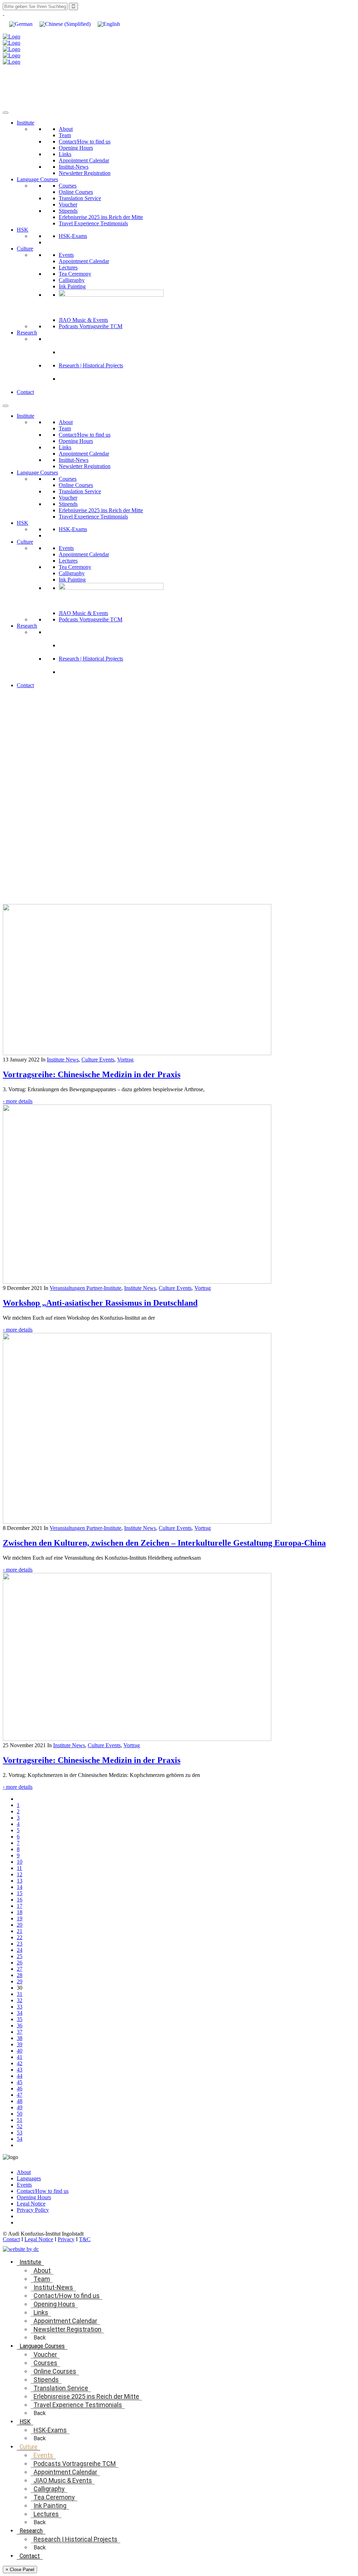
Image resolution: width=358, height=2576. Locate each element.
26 (20, 1963)
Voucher (68, 204)
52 (20, 2126)
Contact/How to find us (85, 142)
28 (20, 1975)
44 (20, 2076)
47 (20, 2095)
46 (20, 2088)
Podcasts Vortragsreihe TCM (91, 326)
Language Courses (37, 179)
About (66, 129)
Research (27, 333)
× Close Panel (20, 2570)
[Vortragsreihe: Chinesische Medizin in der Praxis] (137, 1053)
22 (20, 1937)
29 (20, 1981)
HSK (23, 230)
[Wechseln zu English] (109, 24)
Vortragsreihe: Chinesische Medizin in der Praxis (92, 1074)
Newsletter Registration (85, 173)
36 (20, 2025)
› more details (18, 1101)
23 (20, 1944)
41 (20, 2057)
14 (20, 1887)
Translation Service (80, 198)
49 (20, 2107)
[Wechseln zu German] (21, 24)
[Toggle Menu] (6, 113)
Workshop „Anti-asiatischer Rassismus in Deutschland (100, 1303)
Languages (29, 2178)
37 (20, 2032)
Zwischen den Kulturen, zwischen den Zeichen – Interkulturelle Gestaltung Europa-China (164, 1543)
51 (20, 2120)
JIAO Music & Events (83, 320)
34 (20, 2013)
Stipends (68, 211)
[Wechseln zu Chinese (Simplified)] (65, 24)
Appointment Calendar (84, 160)
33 (20, 2007)
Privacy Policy (33, 2210)
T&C (85, 2239)
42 (20, 2063)
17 (20, 1906)
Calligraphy (72, 280)
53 (20, 2133)
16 (20, 1900)
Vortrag (125, 1060)
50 (20, 2114)
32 (20, 2000)
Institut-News (74, 167)
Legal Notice (31, 2204)
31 (20, 1994)
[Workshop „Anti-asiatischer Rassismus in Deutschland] (137, 1282)
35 (20, 2019)
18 (20, 1912)
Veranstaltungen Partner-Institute (85, 1288)
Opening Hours (76, 148)
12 (20, 1874)
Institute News (63, 1060)
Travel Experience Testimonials (93, 223)
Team (65, 135)
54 (20, 2139)
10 (20, 1862)
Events (66, 255)
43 (20, 2070)
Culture (25, 249)
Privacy (66, 2239)
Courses (68, 186)
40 (20, 2051)
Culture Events (98, 1060)
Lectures (68, 267)
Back (40, 2338)
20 (20, 1925)
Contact (25, 392)
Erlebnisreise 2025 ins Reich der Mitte (101, 217)
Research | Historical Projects (91, 365)
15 (20, 1893)
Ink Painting (72, 286)
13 (20, 1881)
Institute (26, 123)
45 (20, 2082)
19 (20, 1918)
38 (20, 2038)
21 (20, 1931)
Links (65, 154)
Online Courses (76, 192)
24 (20, 1950)
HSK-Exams (73, 236)
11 (19, 1868)
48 (20, 2101)
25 (20, 1956)
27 (20, 1969)
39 (20, 2044)
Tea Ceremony (75, 274)
